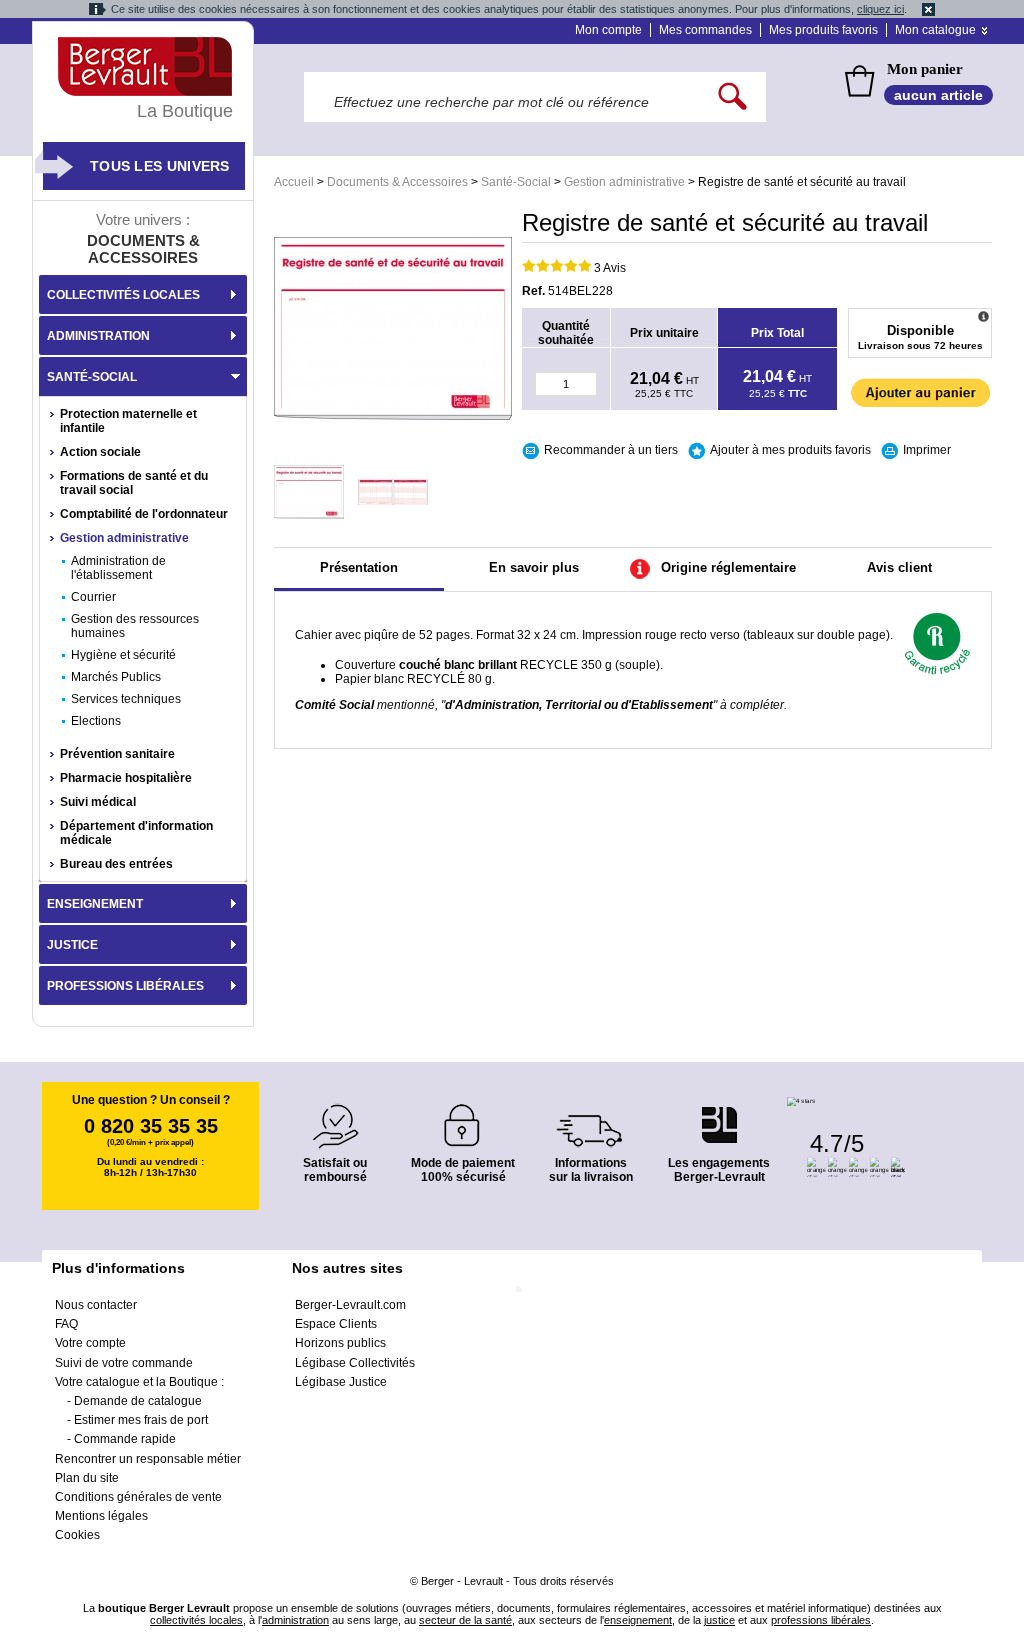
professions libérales (821, 1620)
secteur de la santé (465, 1620)
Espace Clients (336, 1324)
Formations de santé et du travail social (134, 483)
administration (295, 1620)
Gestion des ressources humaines (135, 626)
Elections (96, 721)
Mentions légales (101, 1516)
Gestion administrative (624, 182)
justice (719, 1620)
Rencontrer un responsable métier (148, 1459)
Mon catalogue (935, 30)
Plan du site (87, 1478)
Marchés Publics (116, 677)
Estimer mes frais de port (141, 1420)
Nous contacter (96, 1305)
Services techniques (126, 699)
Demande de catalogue (138, 1401)
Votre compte (90, 1343)
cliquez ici (880, 9)
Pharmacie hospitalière (126, 778)
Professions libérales (125, 986)
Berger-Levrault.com (350, 1305)
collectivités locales (196, 1620)
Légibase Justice (341, 1382)
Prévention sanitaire (117, 754)
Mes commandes (705, 30)
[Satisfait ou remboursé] (335, 1114)
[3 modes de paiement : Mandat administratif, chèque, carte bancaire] (463, 1118)
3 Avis (610, 268)
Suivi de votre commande (124, 1363)
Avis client (899, 567)
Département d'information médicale (136, 833)
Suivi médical (98, 802)
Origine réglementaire (728, 567)
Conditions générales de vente (138, 1497)
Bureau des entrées (116, 864)
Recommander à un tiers (611, 450)
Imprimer (927, 450)
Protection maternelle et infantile (128, 421)
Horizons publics (340, 1343)
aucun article (938, 95)
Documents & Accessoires (397, 182)
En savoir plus (534, 567)
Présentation (359, 567)
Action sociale (100, 452)
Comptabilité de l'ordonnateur (144, 514)
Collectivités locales (123, 295)
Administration (98, 336)
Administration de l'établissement (118, 568)
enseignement (638, 1620)
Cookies (77, 1535)
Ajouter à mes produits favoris (790, 450)
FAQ (66, 1324)
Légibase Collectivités (355, 1363)
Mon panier (925, 69)
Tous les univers (160, 166)
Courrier (93, 597)
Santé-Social (516, 182)
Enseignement (95, 904)
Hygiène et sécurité (123, 655)
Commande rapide (125, 1439)
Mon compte (608, 30)
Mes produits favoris (823, 30)
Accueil (294, 182)
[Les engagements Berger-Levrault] (719, 1114)
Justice (72, 945)
